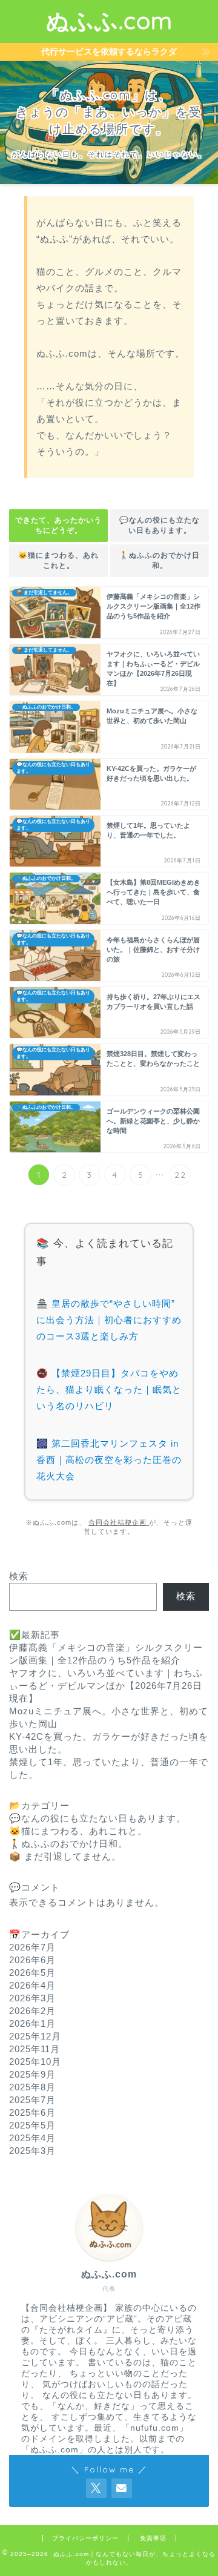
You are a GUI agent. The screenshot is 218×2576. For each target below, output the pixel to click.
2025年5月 (32, 2125)
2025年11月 (35, 2049)
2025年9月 (32, 2074)
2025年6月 (32, 2112)
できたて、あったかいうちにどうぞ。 (58, 525)
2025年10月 (35, 2062)
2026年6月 (32, 1960)
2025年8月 (32, 2087)
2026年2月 (32, 2011)
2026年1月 (32, 2023)
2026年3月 (32, 1998)
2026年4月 (32, 1985)
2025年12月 (35, 2036)
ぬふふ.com (109, 21)
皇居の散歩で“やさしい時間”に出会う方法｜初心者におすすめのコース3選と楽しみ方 (109, 1320)
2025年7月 (32, 2100)
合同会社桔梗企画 (119, 1522)
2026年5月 (32, 1973)
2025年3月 (32, 2151)
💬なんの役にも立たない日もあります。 (160, 525)
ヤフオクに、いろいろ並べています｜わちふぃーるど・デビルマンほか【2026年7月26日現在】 (106, 1686)
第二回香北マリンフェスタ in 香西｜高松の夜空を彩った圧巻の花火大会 (109, 1460)
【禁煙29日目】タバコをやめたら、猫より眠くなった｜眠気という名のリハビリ (109, 1389)
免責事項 (153, 2538)
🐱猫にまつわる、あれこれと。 (58, 560)
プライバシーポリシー (85, 2538)
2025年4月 (32, 2138)
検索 (19, 1576)
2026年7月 (32, 1947)
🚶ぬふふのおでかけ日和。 (160, 560)
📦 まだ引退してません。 (65, 1856)
